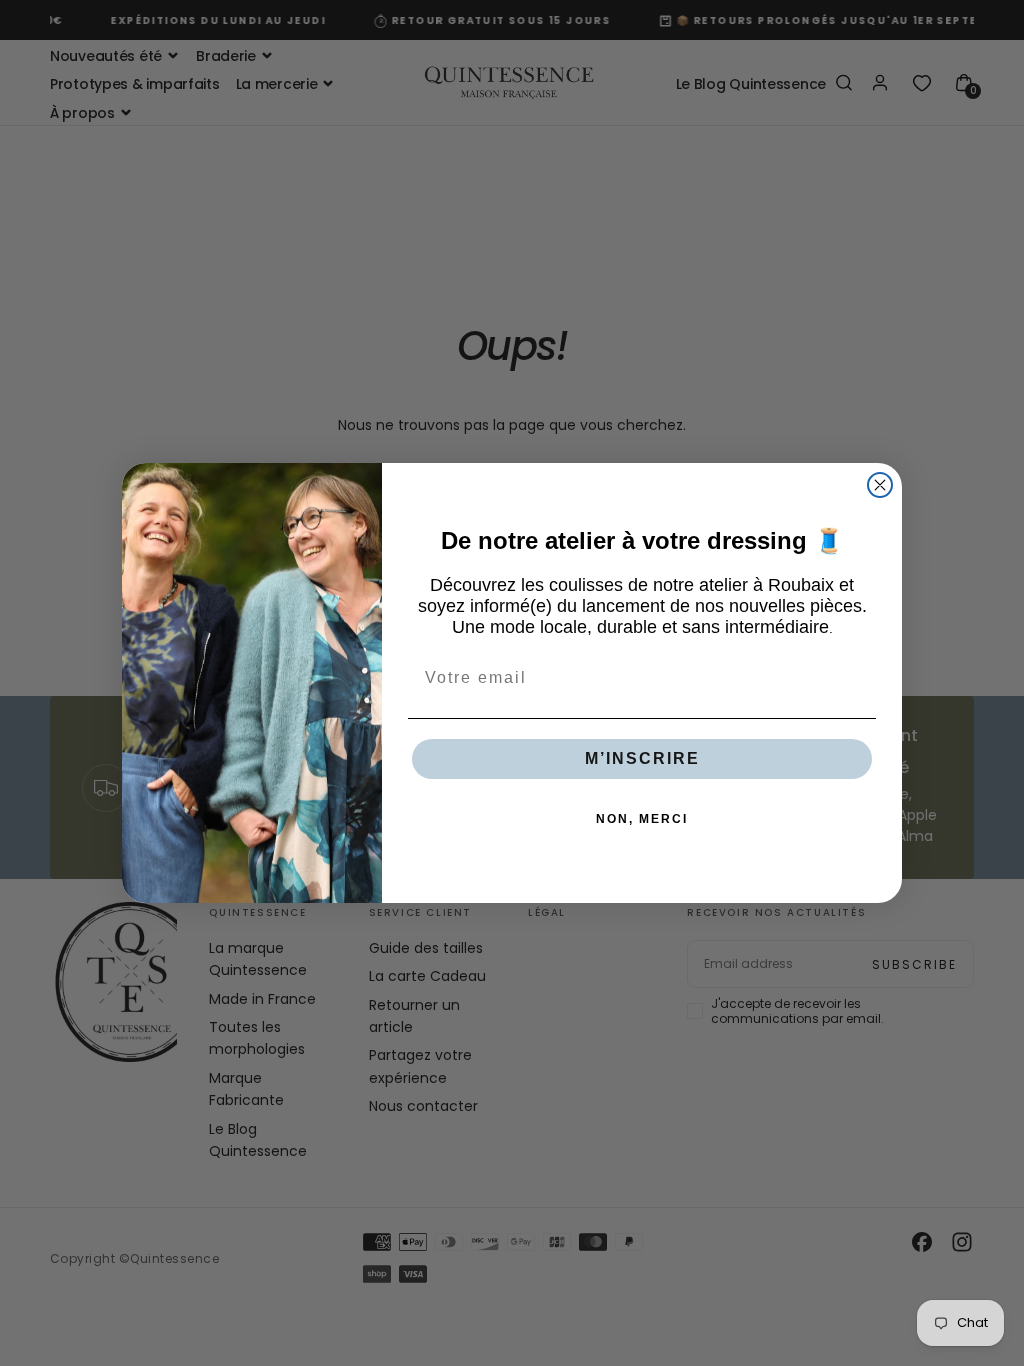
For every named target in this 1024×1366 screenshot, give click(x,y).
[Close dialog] (880, 485)
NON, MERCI (642, 819)
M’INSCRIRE (642, 758)
